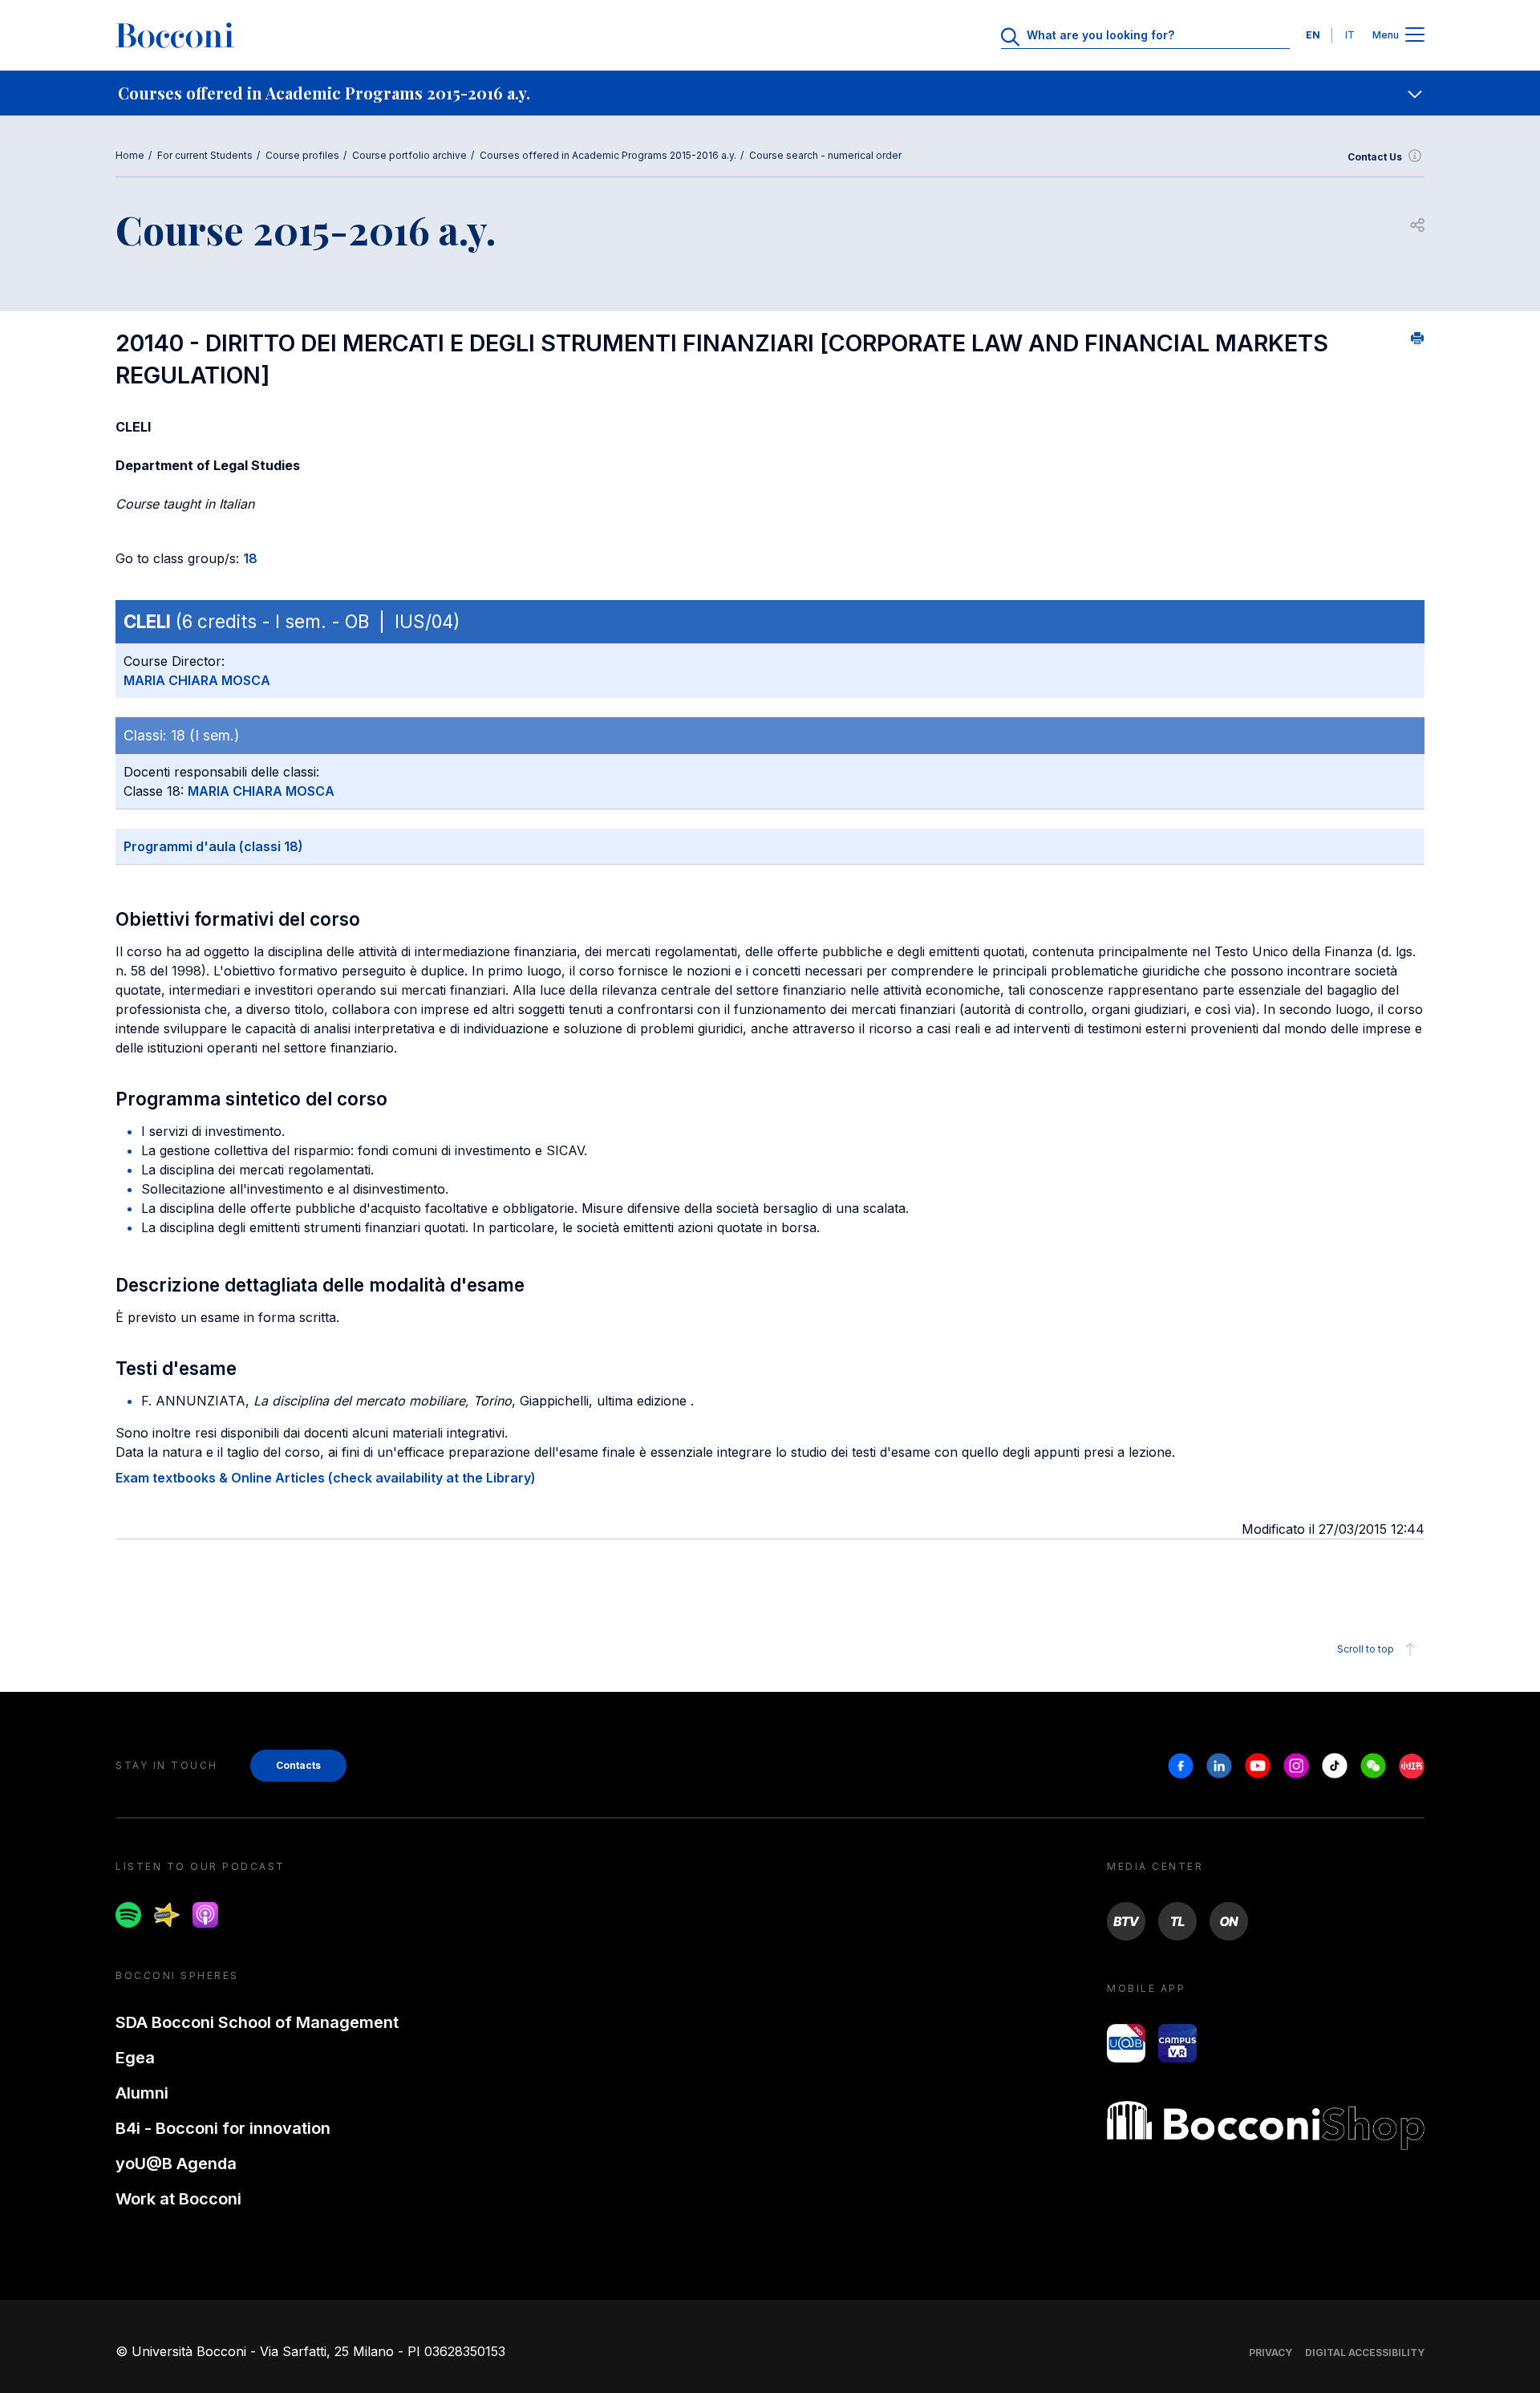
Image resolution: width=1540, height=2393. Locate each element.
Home (130, 155)
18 (250, 558)
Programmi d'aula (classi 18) (213, 846)
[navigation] (770, 93)
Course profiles (302, 155)
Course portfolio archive (409, 155)
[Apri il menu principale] (1415, 36)
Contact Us (1375, 157)
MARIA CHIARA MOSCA (197, 680)
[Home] (175, 35)
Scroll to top (1366, 1649)
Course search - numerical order (825, 155)
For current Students (205, 155)
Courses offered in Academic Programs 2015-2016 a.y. (608, 155)
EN (1313, 35)
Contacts (298, 1765)
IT (1350, 35)
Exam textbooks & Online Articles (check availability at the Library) (326, 1478)
